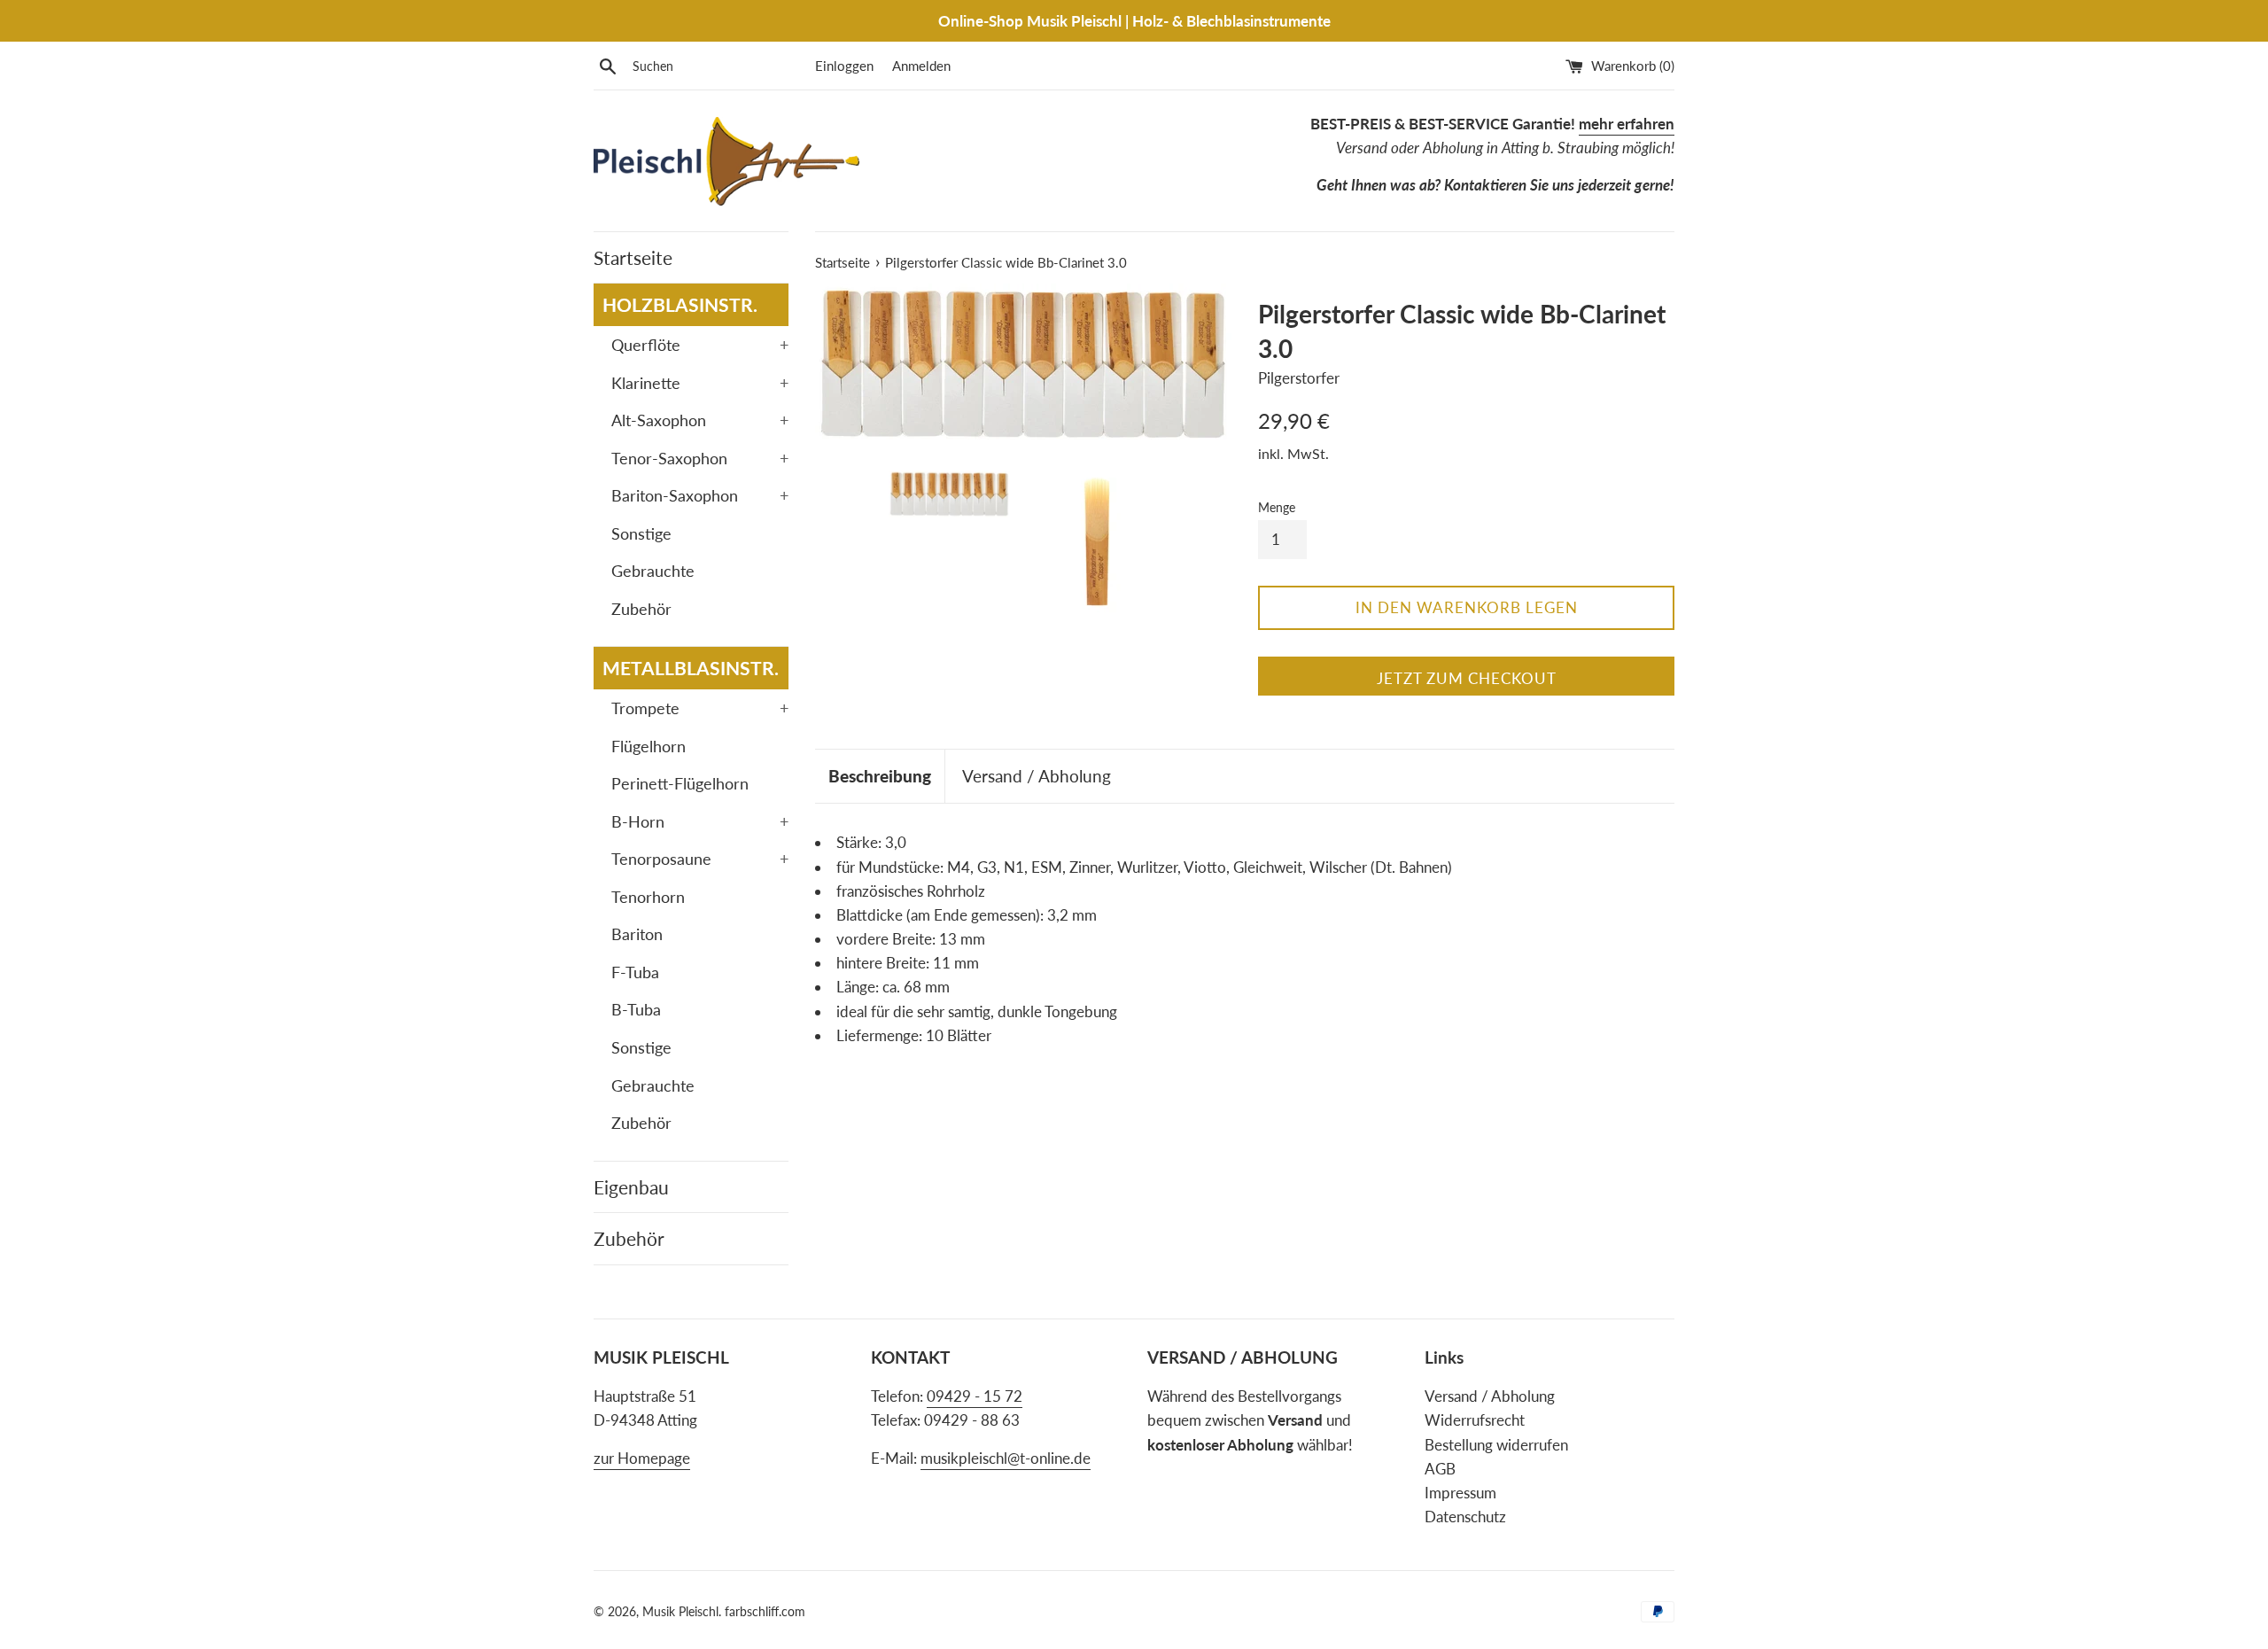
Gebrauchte (653, 571)
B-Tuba (636, 1009)
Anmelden (921, 66)
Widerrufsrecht (1475, 1420)
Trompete (700, 708)
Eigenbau (631, 1187)
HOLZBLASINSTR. (680, 304)
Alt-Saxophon (700, 420)
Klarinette (700, 383)
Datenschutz (1465, 1517)
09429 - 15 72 (975, 1396)
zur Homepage (642, 1458)
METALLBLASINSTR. (691, 668)
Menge (1277, 508)
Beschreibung (880, 776)
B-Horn (700, 821)
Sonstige (641, 533)
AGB (1440, 1469)
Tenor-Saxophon (700, 458)
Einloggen (844, 66)
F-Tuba (635, 972)
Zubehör (641, 609)
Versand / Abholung (1037, 776)
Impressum (1460, 1493)
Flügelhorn (649, 746)
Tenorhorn (648, 897)
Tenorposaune (700, 859)
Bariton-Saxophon (700, 495)
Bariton (637, 934)
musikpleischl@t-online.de (1006, 1458)
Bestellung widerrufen (1496, 1445)
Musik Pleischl (680, 1612)
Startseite (633, 257)
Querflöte (700, 345)
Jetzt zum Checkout (1467, 678)
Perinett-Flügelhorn (680, 783)
